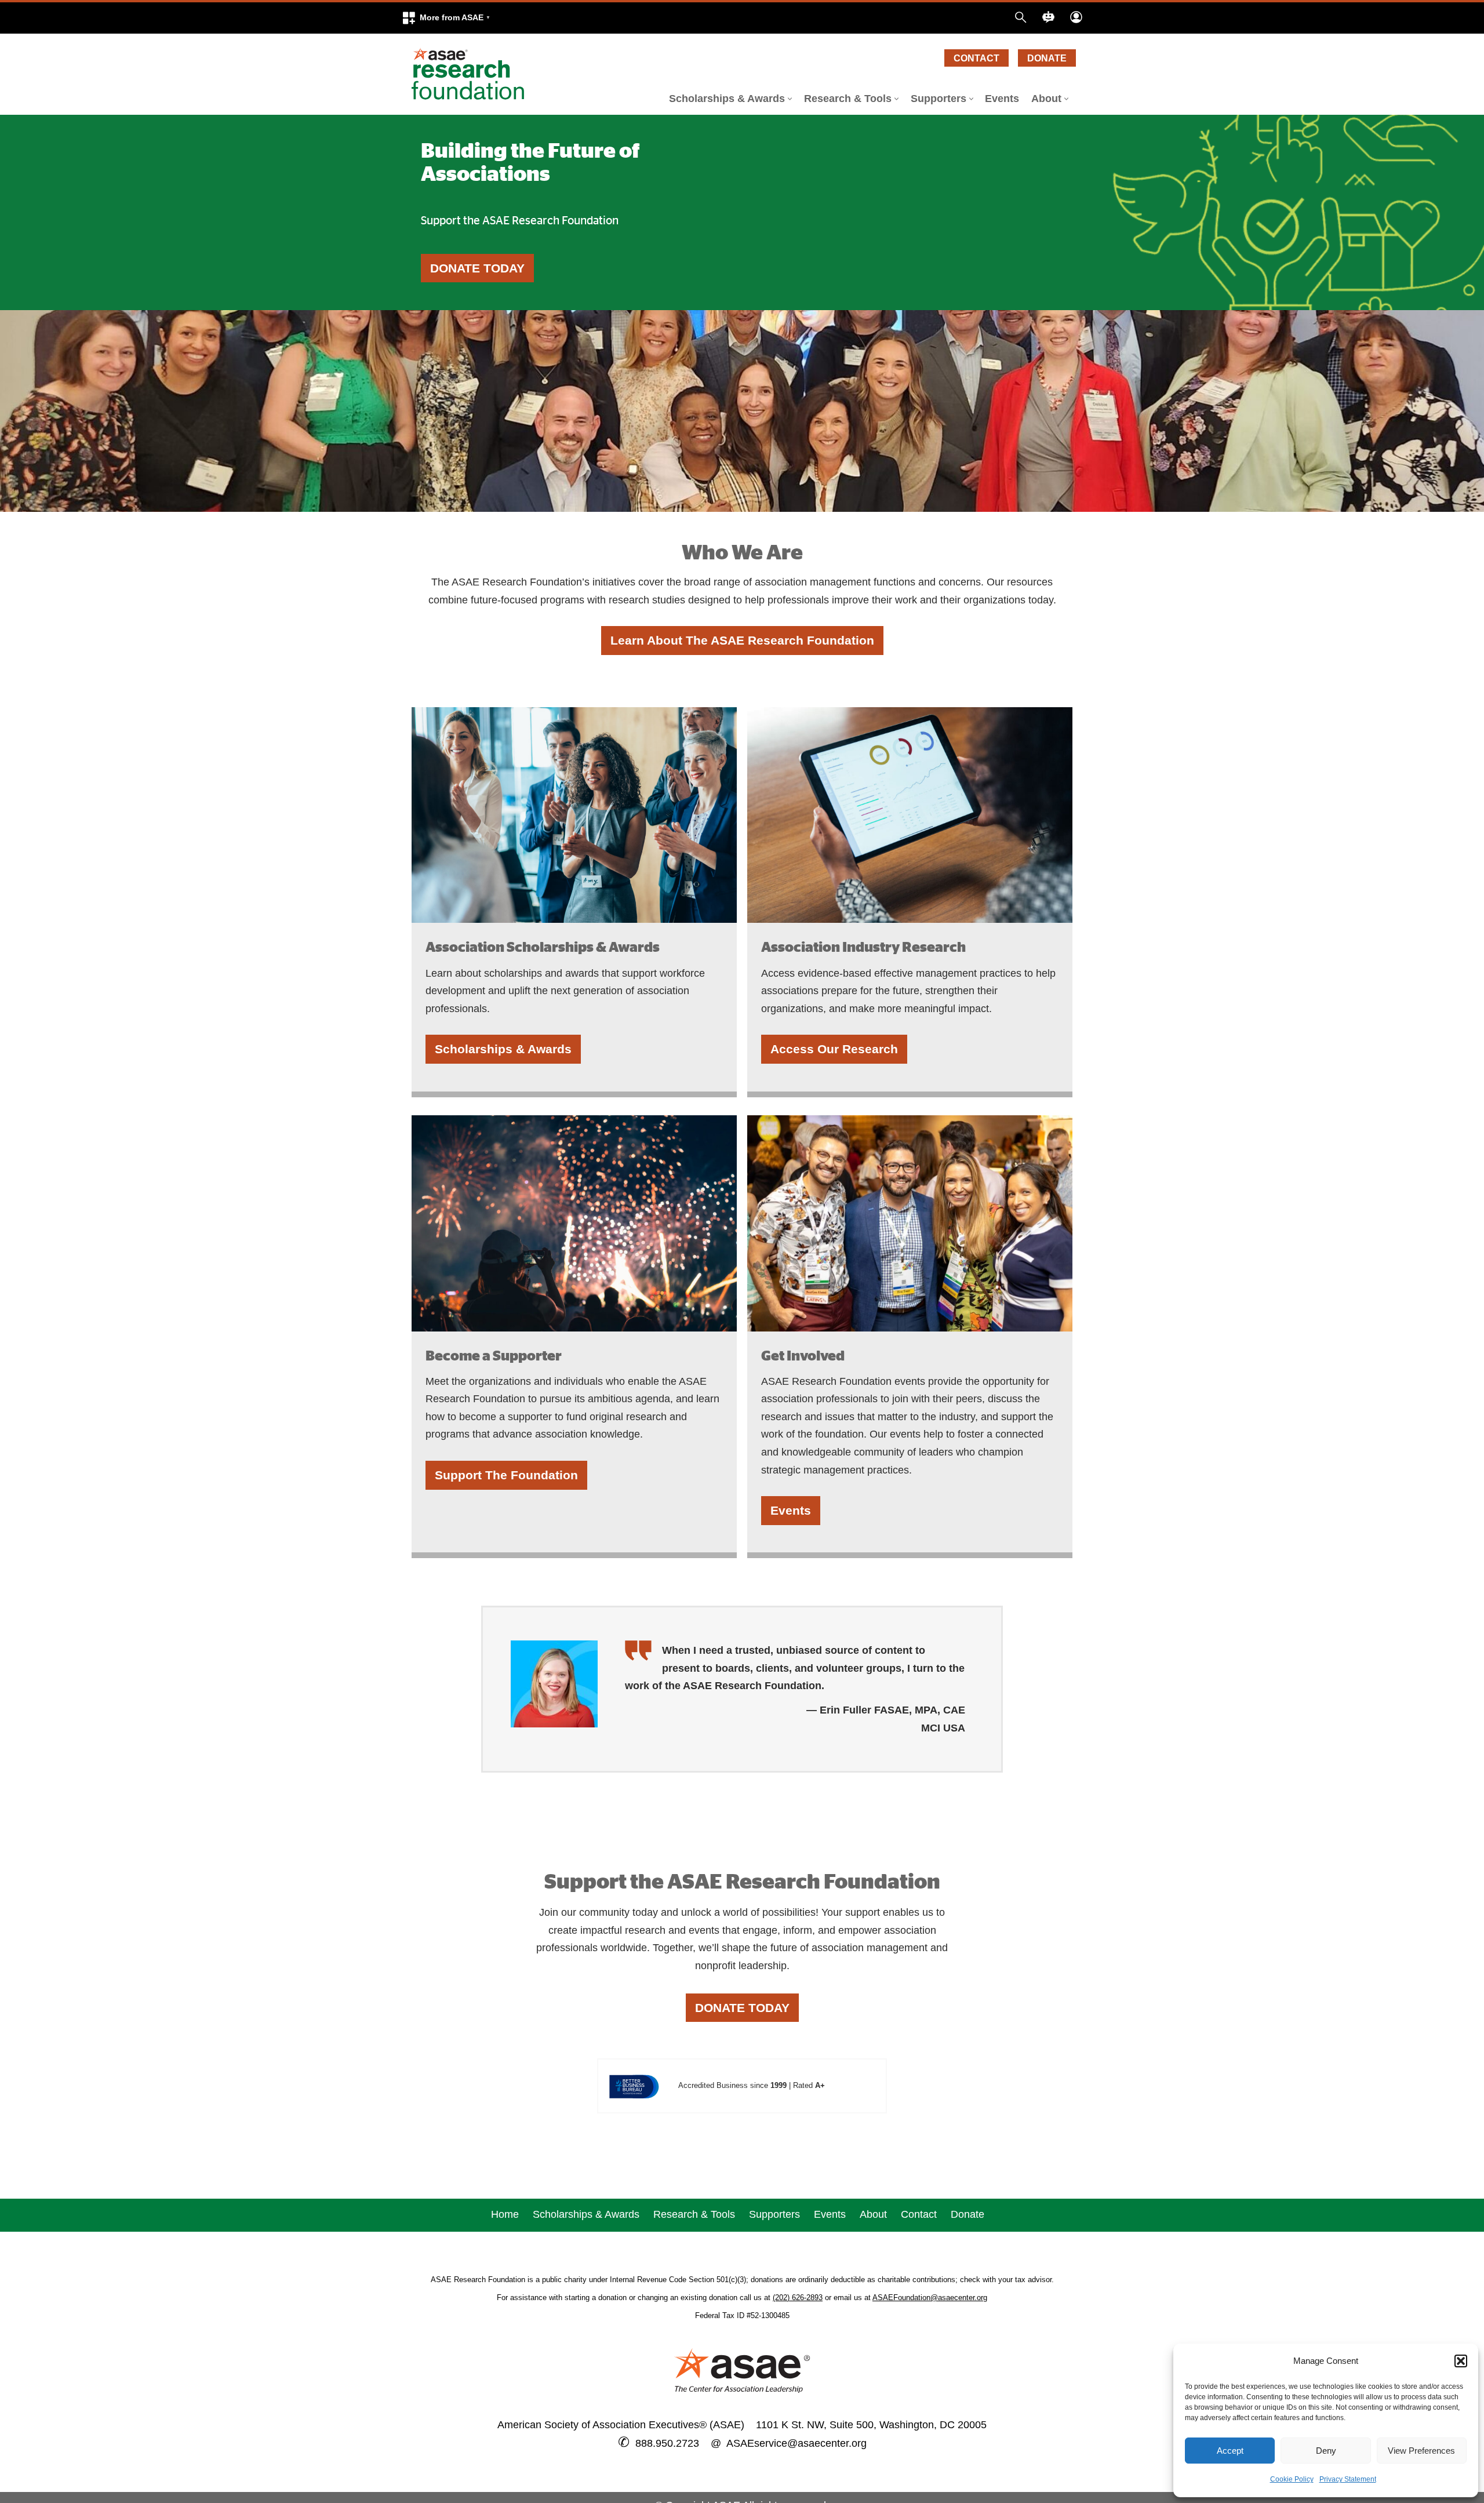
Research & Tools (694, 2214)
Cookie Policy (1292, 2479)
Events (1002, 99)
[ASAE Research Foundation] (472, 74)
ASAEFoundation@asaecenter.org (930, 2298)
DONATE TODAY (477, 268)
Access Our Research (834, 1049)
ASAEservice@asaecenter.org (794, 2443)
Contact (976, 58)
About (873, 2214)
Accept (1230, 2451)
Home (505, 2214)
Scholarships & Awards (503, 1049)
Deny (1326, 2451)
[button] (446, 18)
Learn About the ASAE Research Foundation (742, 640)
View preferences (1421, 2451)
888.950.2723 (667, 2443)
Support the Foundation (506, 1475)
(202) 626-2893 (798, 2298)
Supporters (774, 2214)
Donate (1047, 58)
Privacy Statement (1348, 2479)
